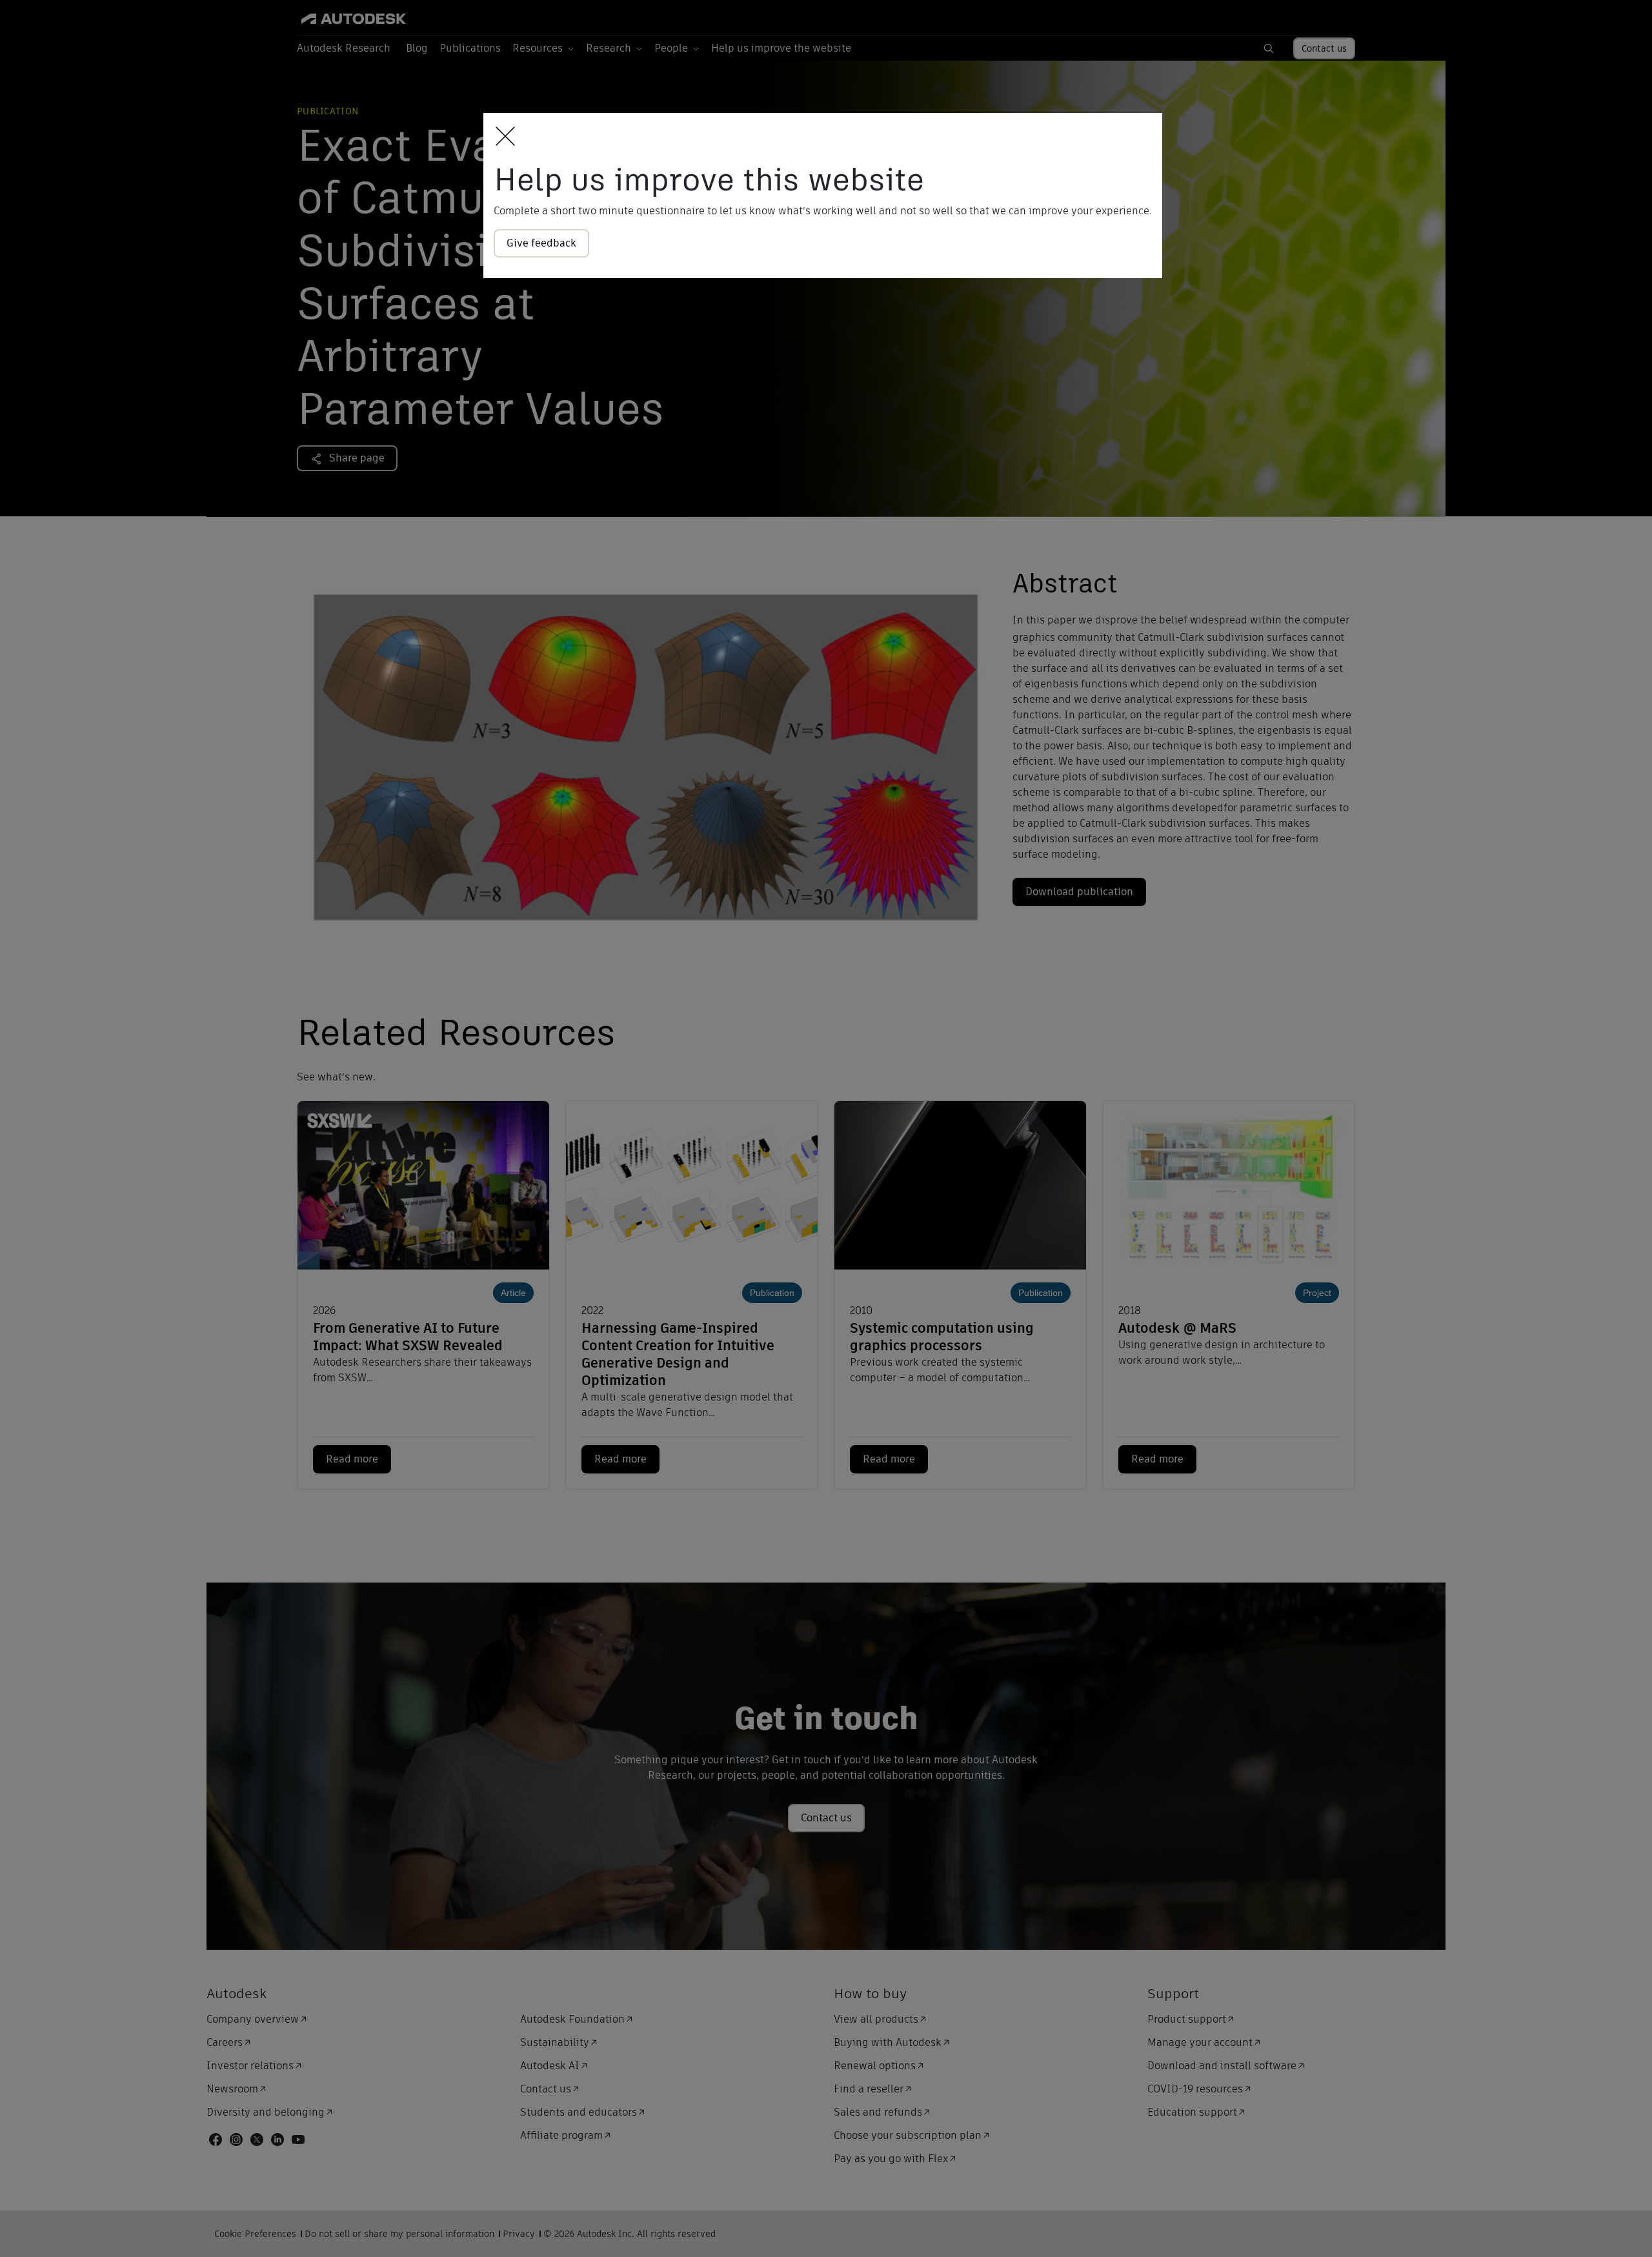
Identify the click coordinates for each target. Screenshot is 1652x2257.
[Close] (502, 137)
